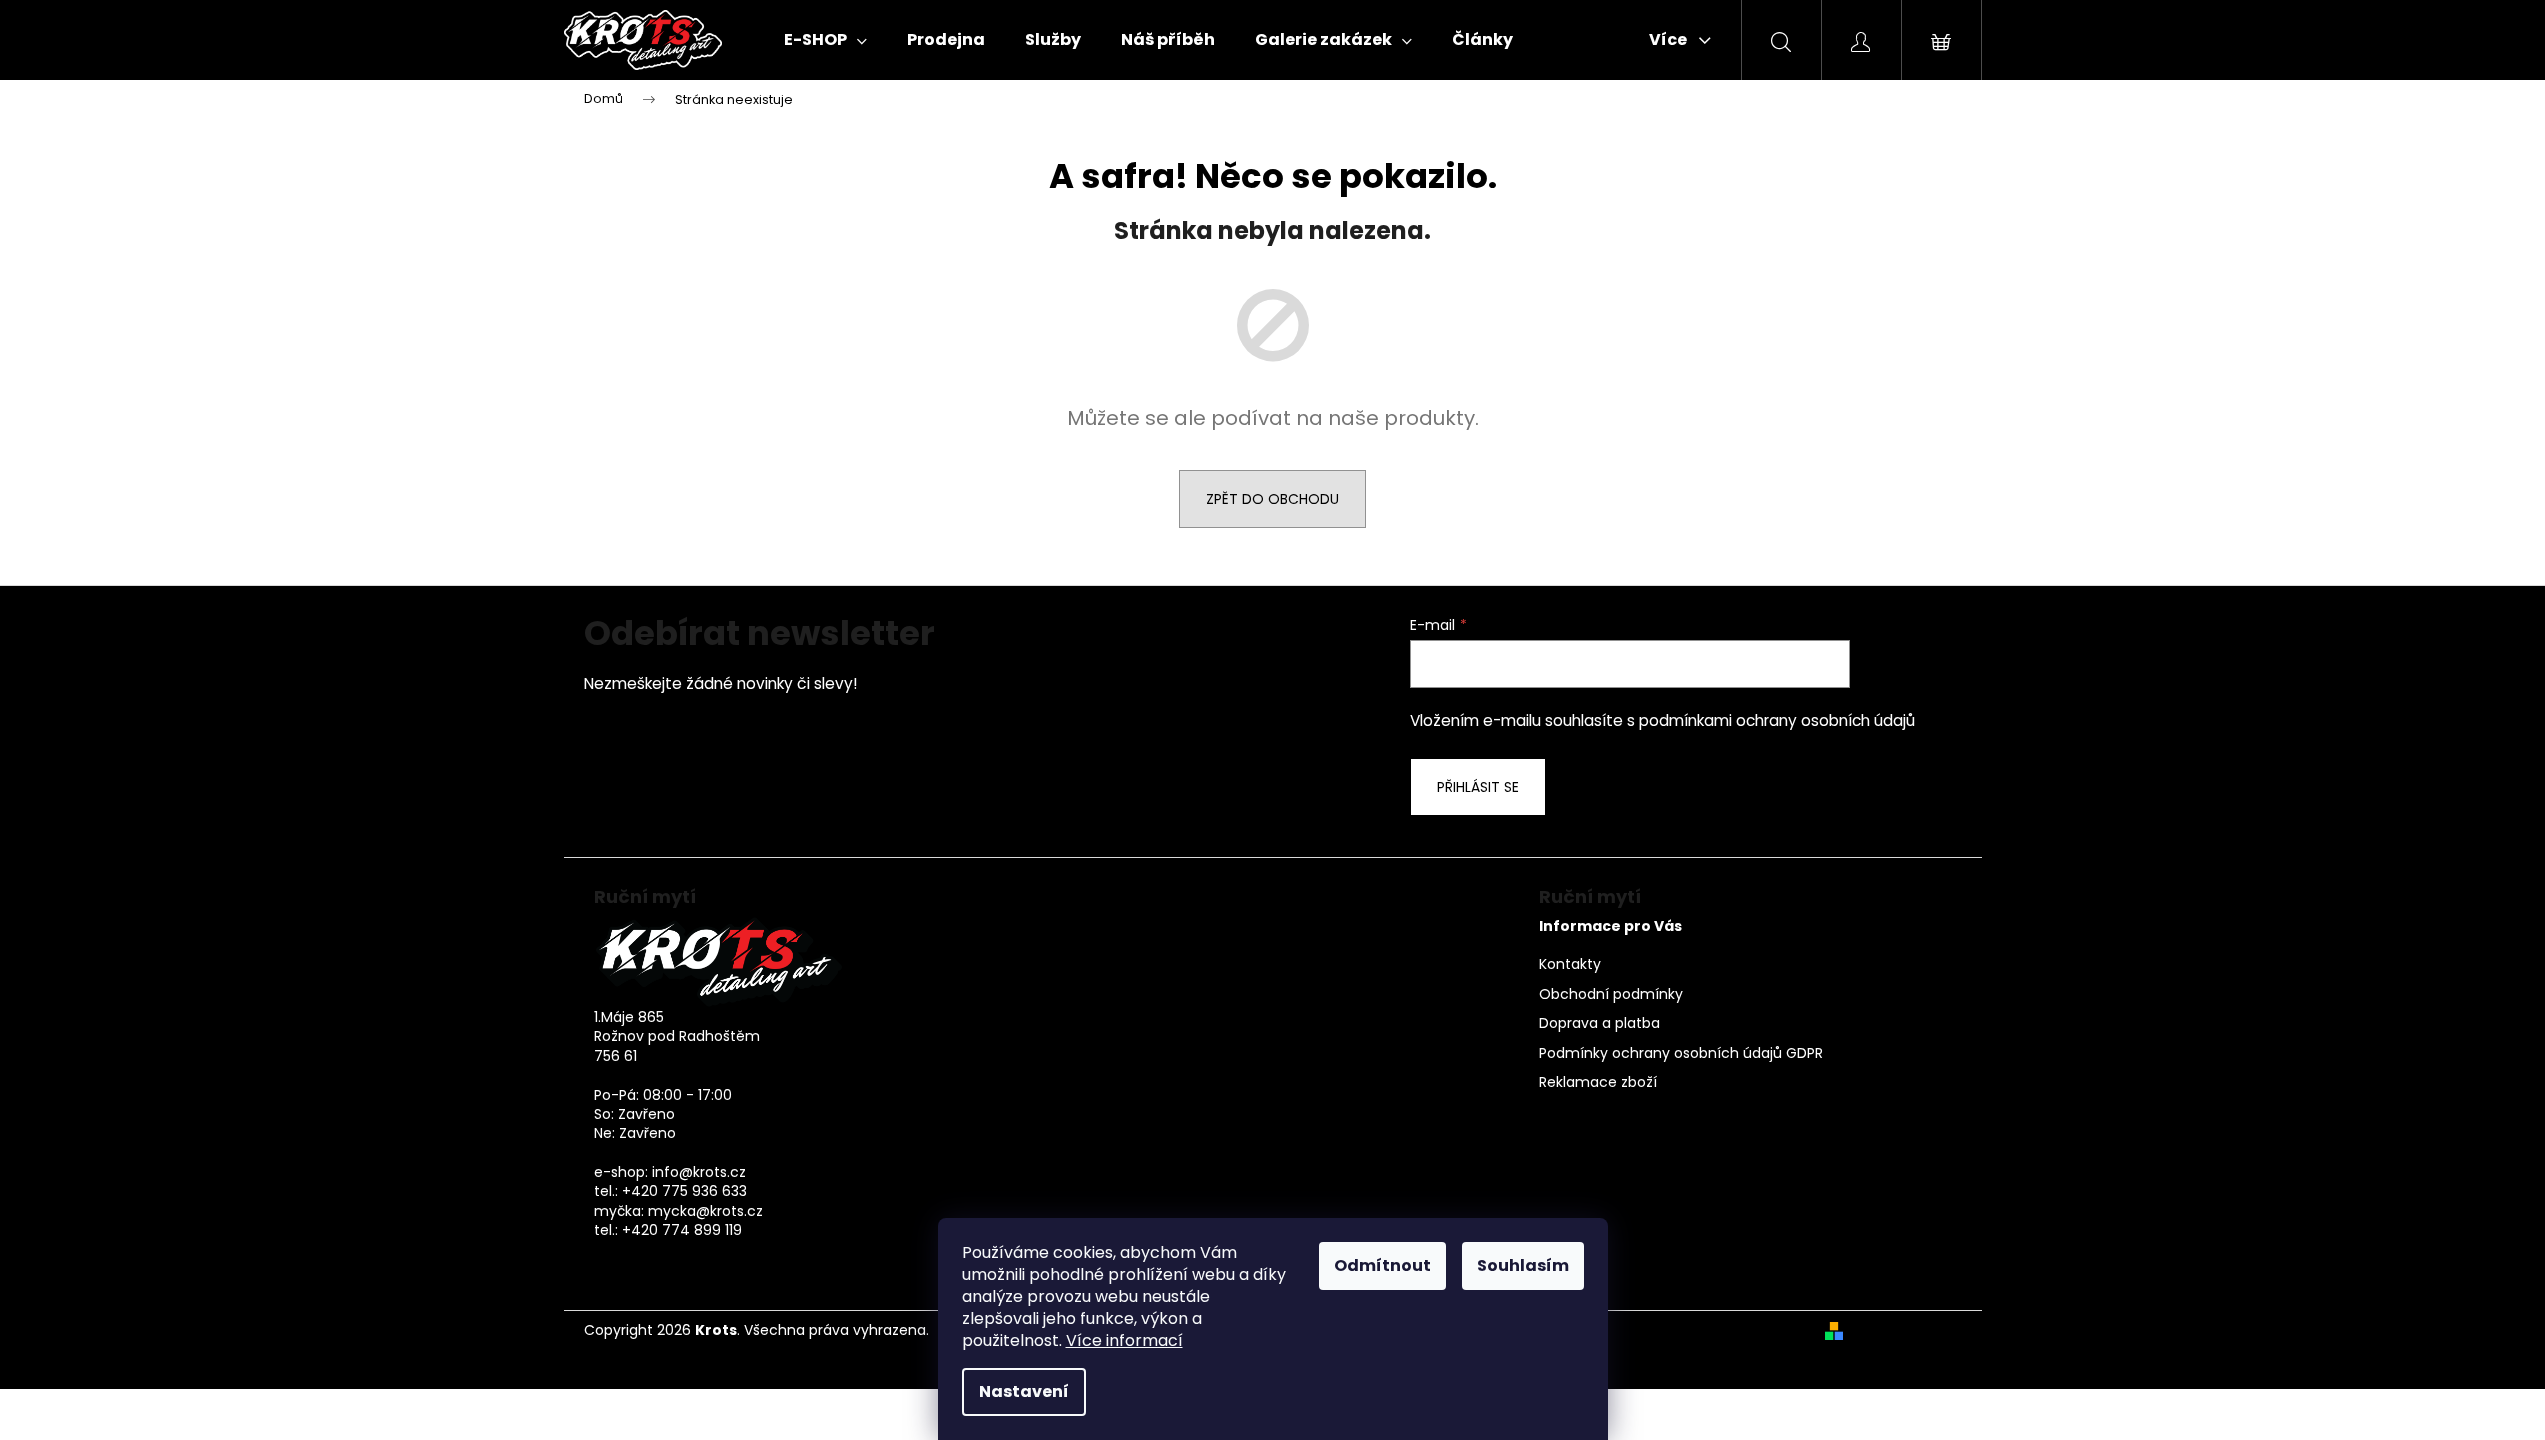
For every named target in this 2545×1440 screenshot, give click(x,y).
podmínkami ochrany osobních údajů (1777, 720)
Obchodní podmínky (1611, 994)
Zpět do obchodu (1272, 499)
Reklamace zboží (1598, 1082)
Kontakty (1570, 964)
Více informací (1124, 1340)
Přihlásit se (1478, 787)
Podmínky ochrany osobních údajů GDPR (1681, 1053)
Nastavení (1024, 1391)
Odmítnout (1382, 1265)
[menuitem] (825, 40)
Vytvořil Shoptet (1906, 1330)
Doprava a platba (1599, 1023)
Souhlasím (1523, 1265)
